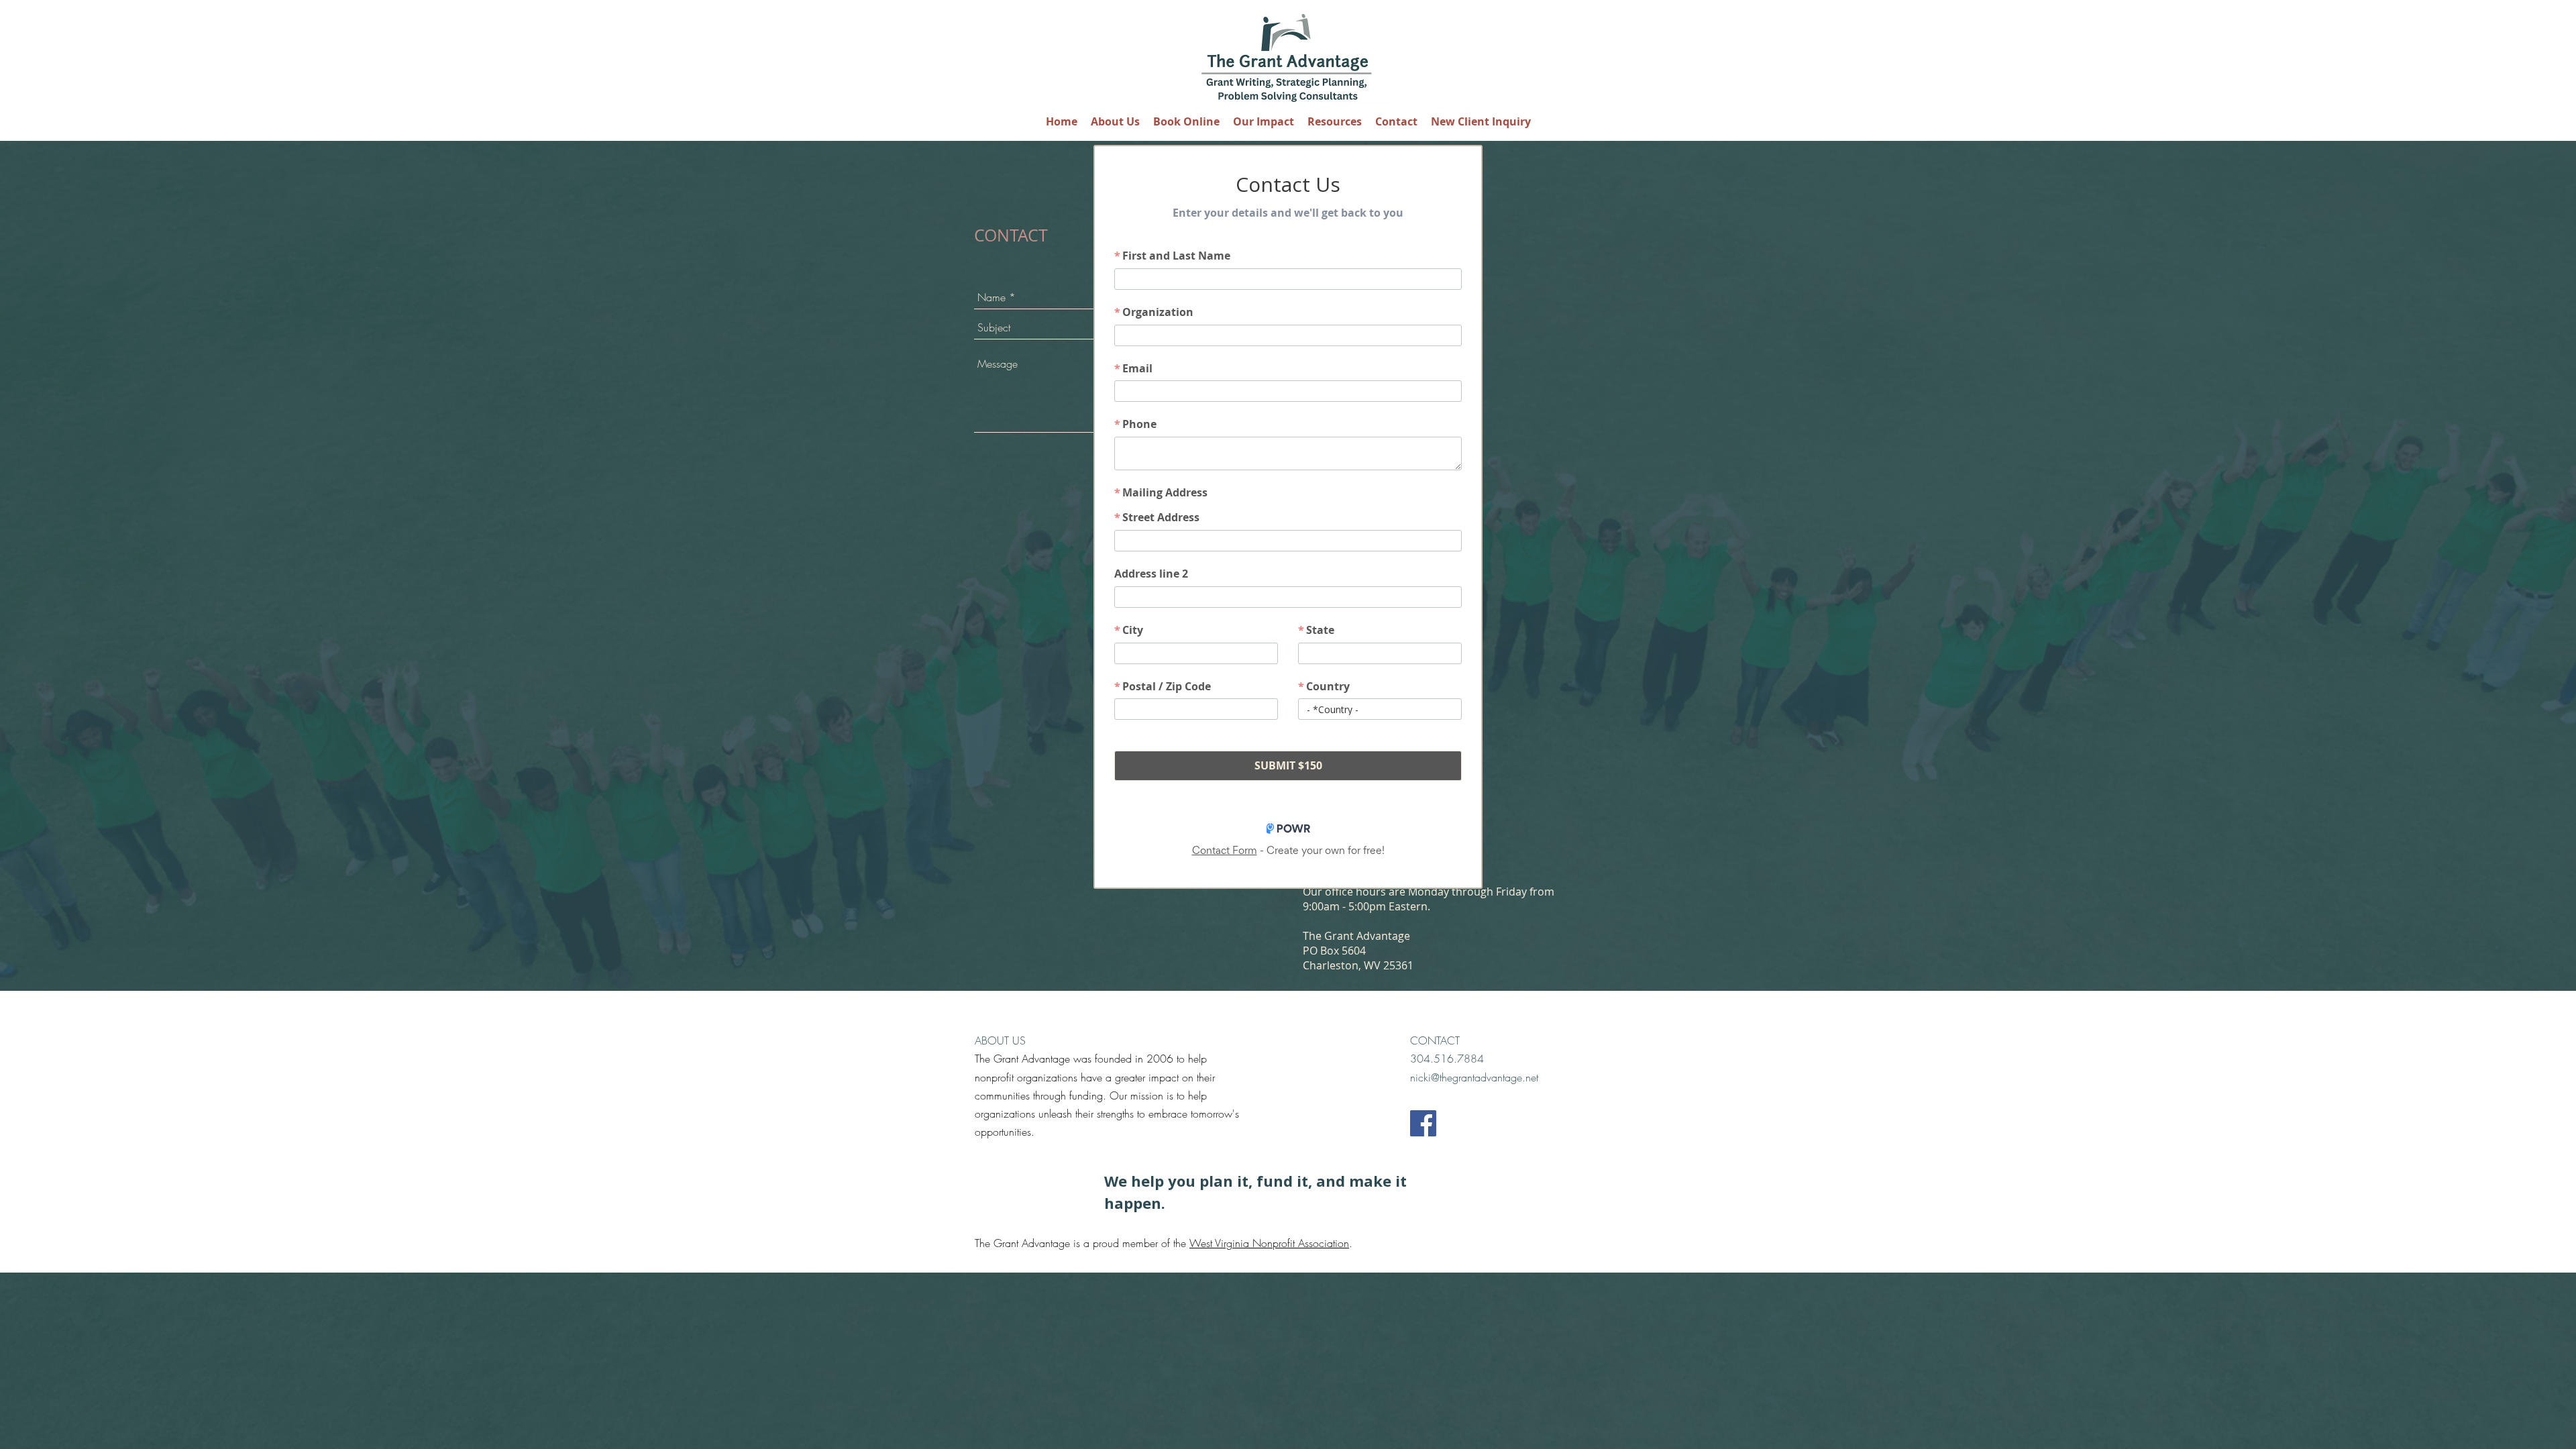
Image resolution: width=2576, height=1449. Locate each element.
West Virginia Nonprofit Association (1269, 1243)
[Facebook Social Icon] (1423, 1123)
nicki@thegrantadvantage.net (1474, 1077)
